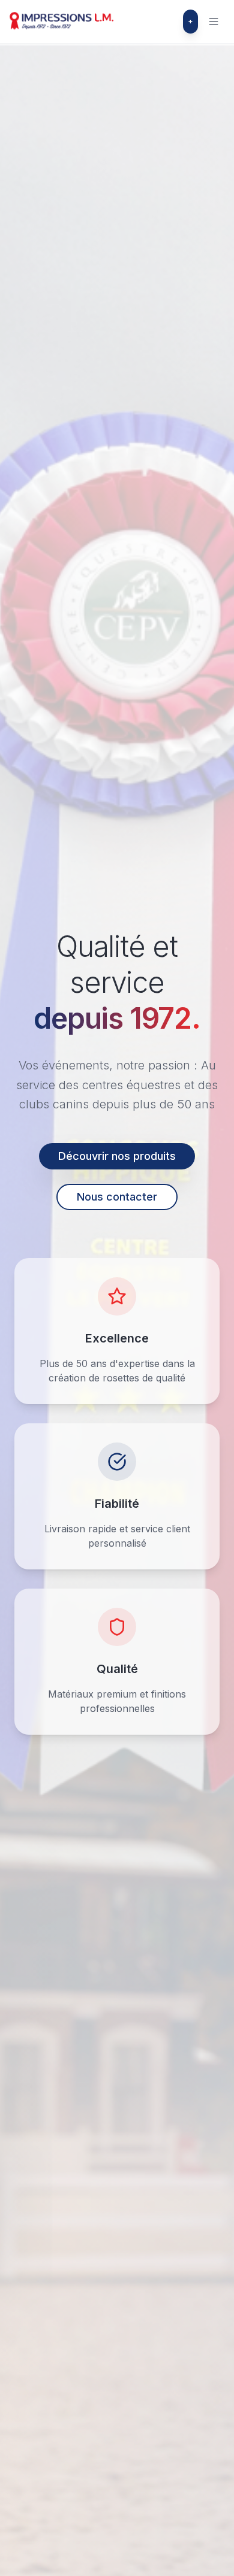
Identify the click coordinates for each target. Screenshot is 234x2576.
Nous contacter (117, 1197)
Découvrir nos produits (117, 1156)
